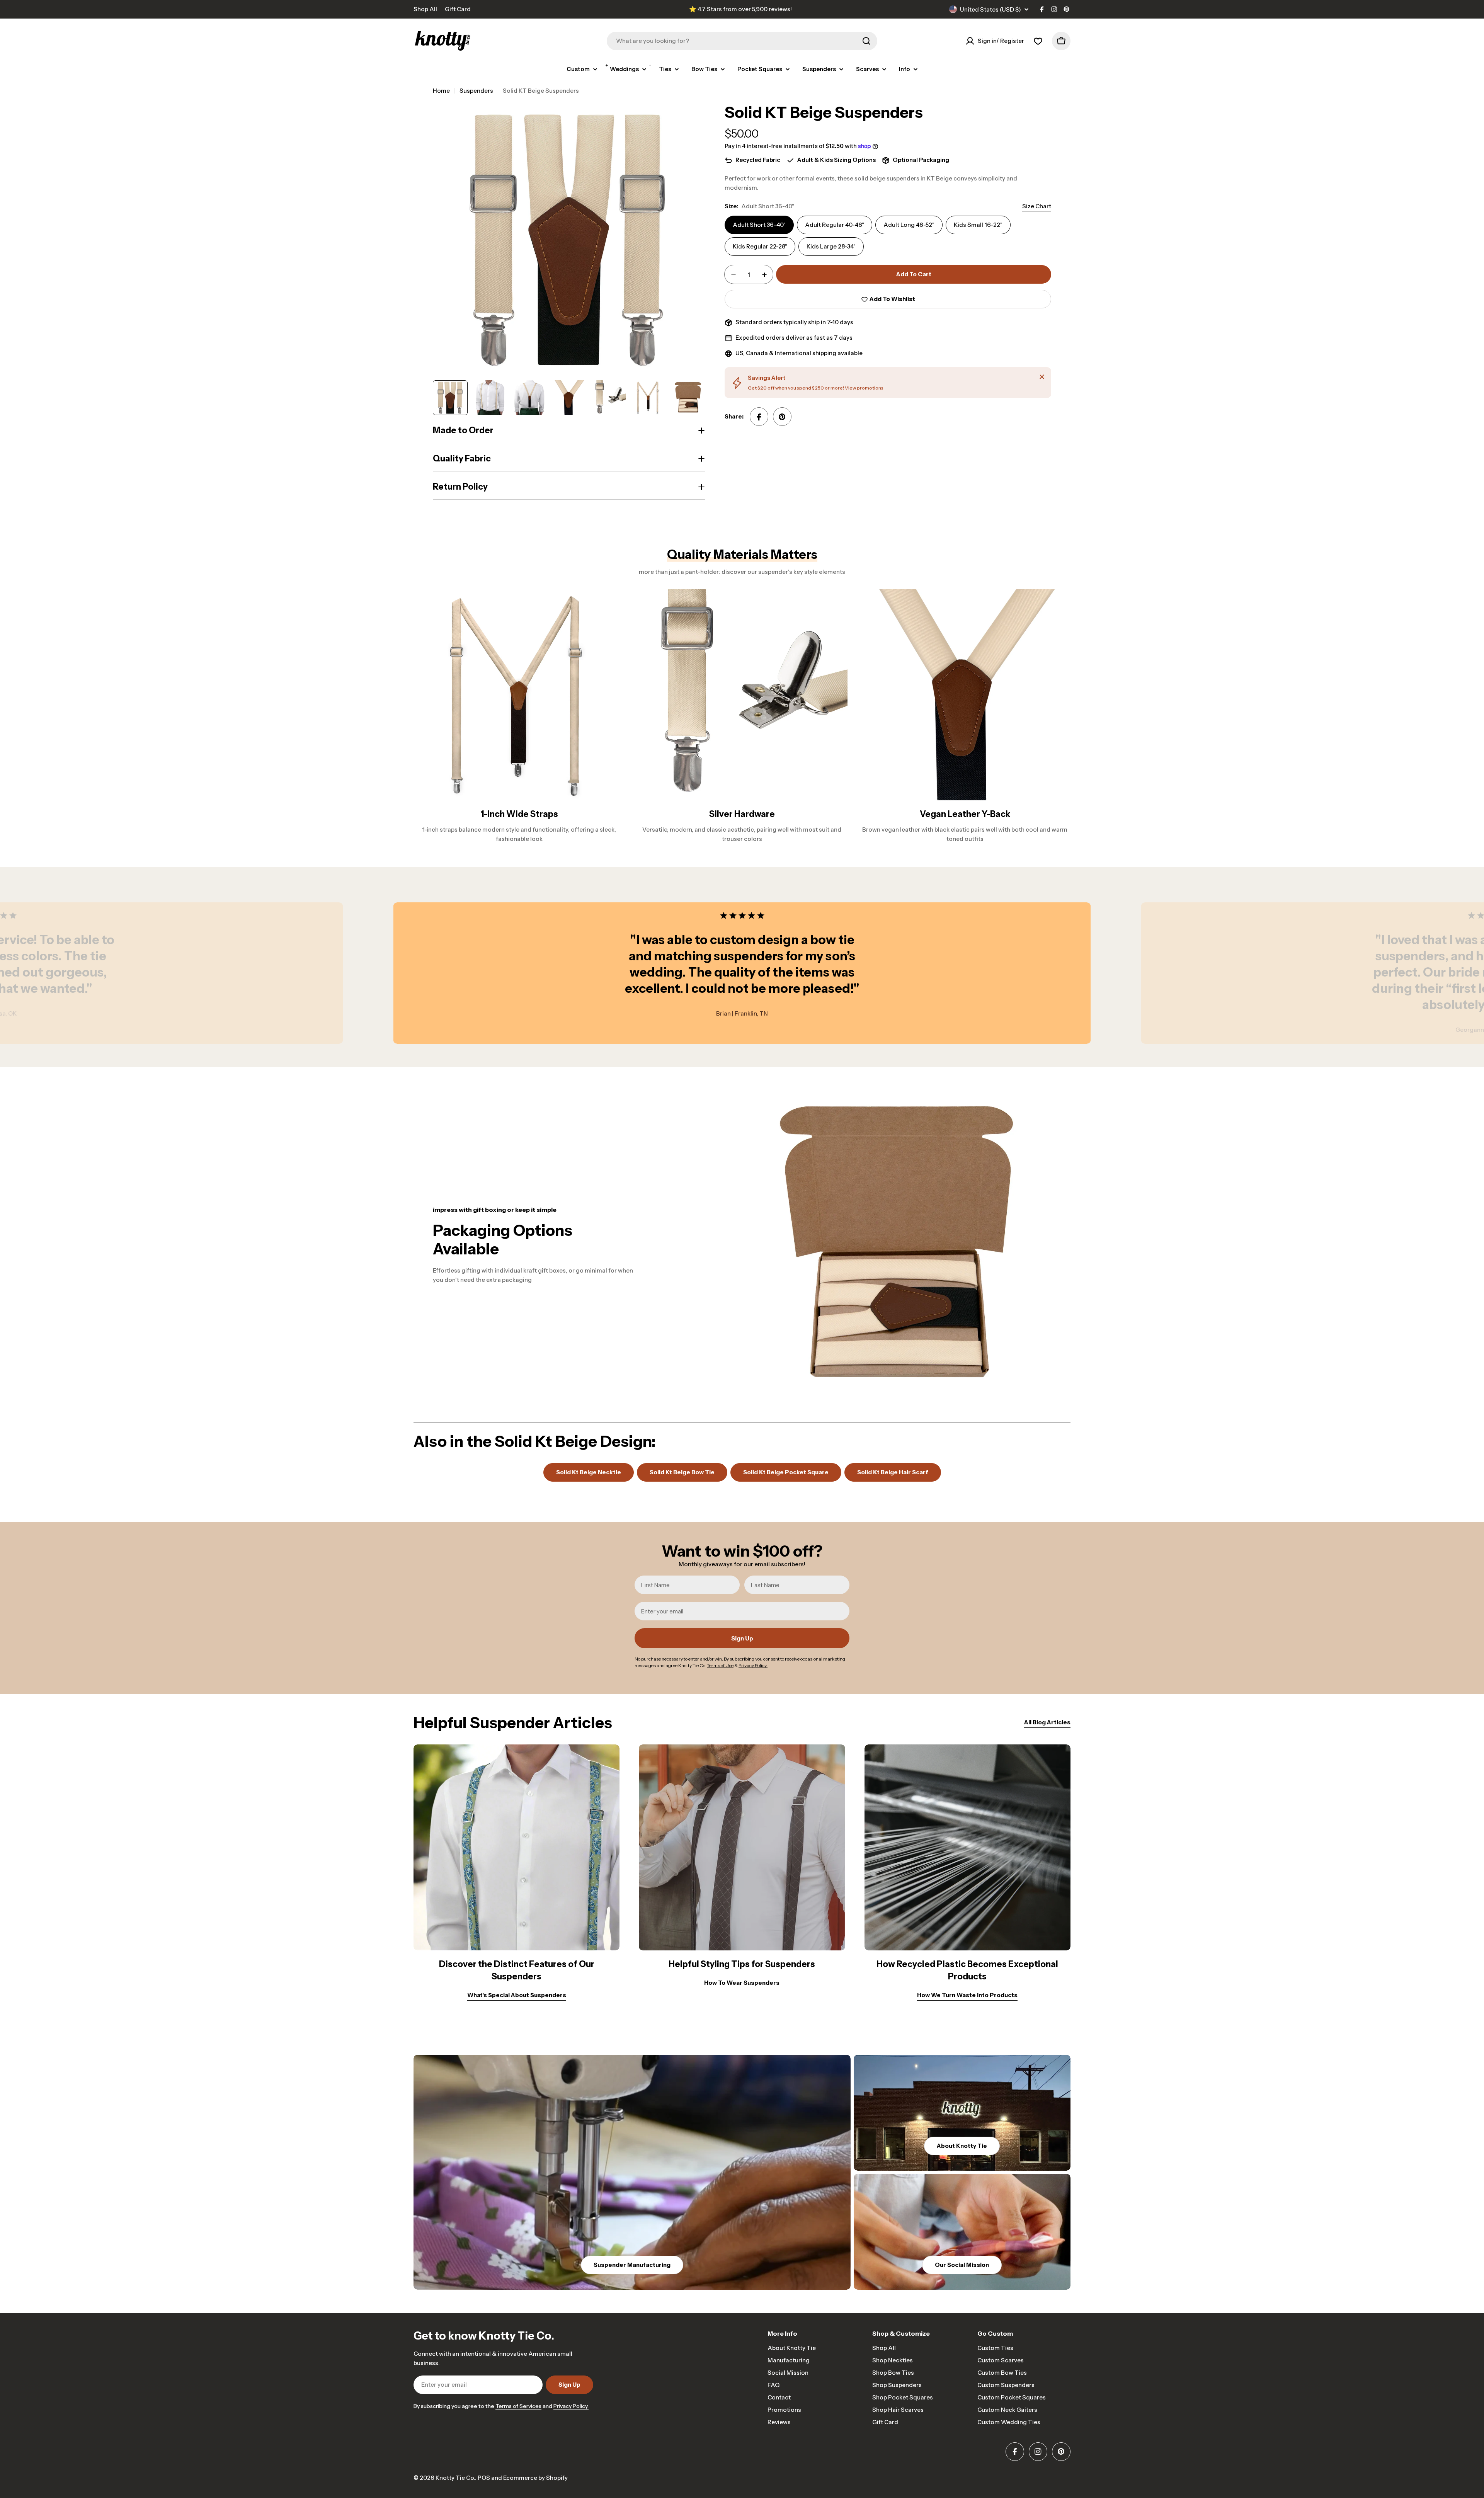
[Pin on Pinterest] (782, 417)
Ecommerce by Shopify (535, 2478)
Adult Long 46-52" (909, 225)
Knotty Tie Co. (455, 2478)
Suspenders (476, 91)
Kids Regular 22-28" (760, 247)
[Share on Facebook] (759, 417)
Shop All (425, 9)
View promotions (864, 388)
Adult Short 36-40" (759, 225)
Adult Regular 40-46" (835, 225)
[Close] (1042, 377)
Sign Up (742, 1638)
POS (484, 2478)
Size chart (1037, 207)
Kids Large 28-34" (831, 247)
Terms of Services (518, 2406)
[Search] (866, 41)
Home (441, 91)
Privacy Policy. (571, 2406)
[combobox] (742, 41)
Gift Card (458, 9)
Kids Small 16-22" (978, 225)
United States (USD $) (990, 9)
